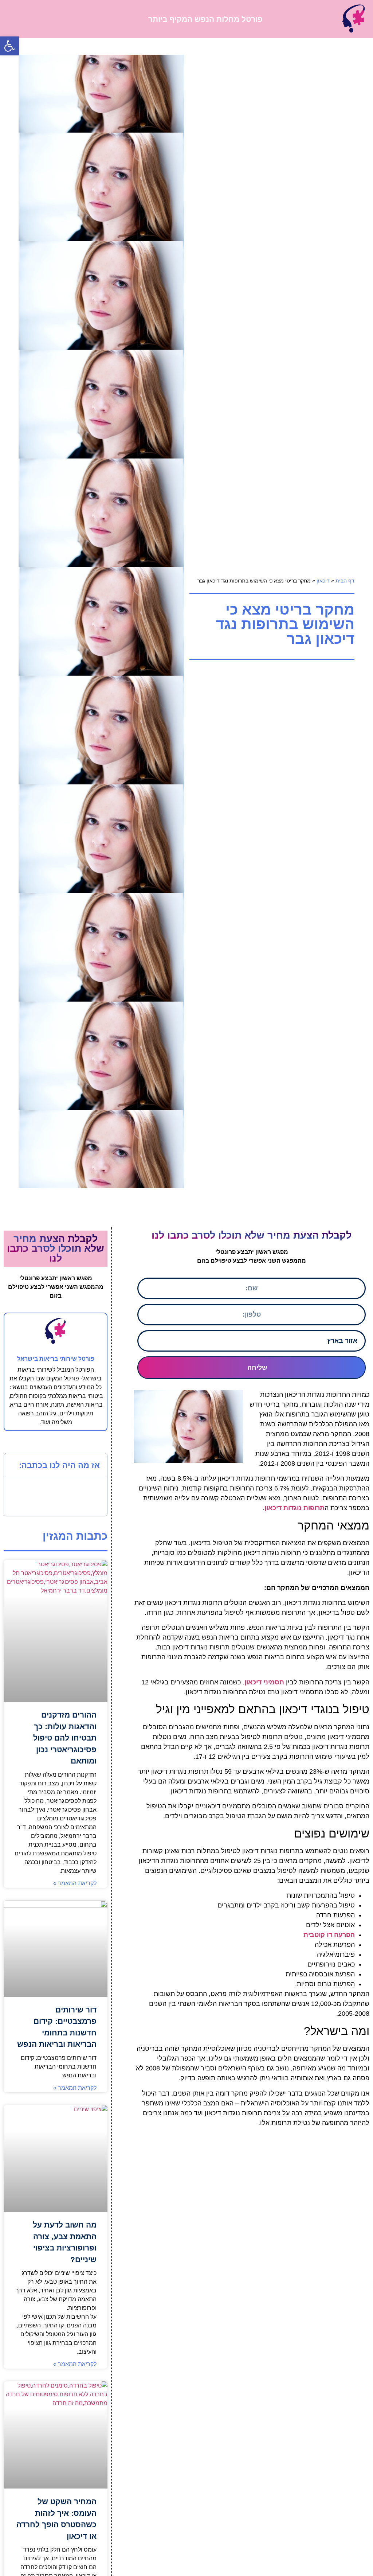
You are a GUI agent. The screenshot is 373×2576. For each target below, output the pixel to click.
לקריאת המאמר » (75, 1883)
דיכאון (323, 581)
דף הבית (345, 581)
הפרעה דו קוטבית (329, 1935)
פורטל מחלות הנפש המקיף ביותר (205, 19)
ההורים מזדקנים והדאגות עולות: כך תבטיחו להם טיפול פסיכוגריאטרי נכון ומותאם (65, 1738)
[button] (15, 19)
